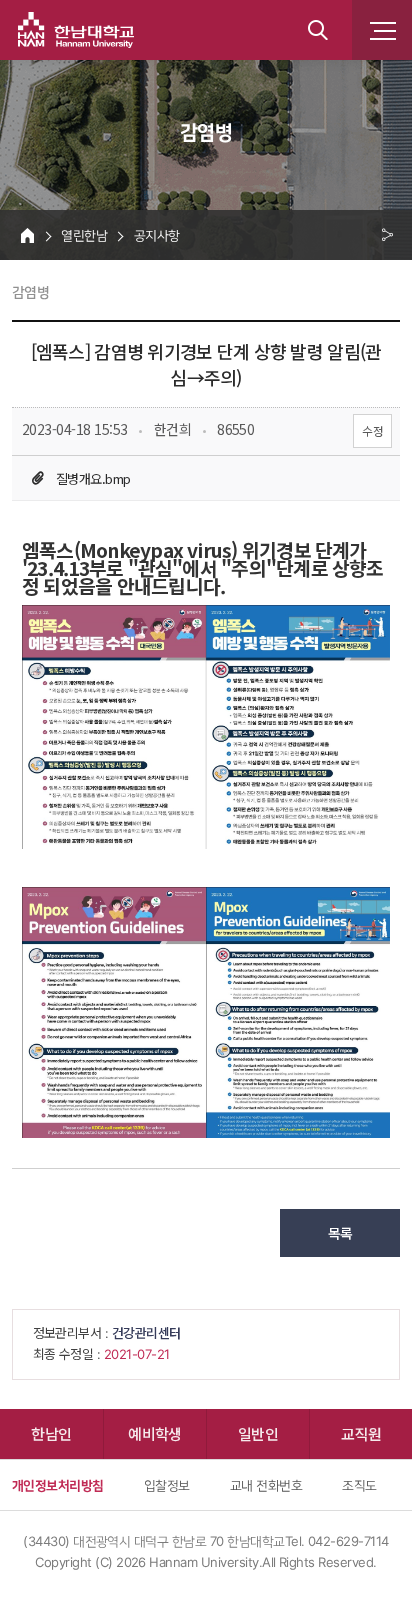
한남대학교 (76, 30)
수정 (372, 430)
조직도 (359, 1485)
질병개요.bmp (93, 478)
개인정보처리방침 (58, 1485)
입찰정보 (167, 1485)
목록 (340, 1233)
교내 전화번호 (266, 1485)
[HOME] (27, 235)
